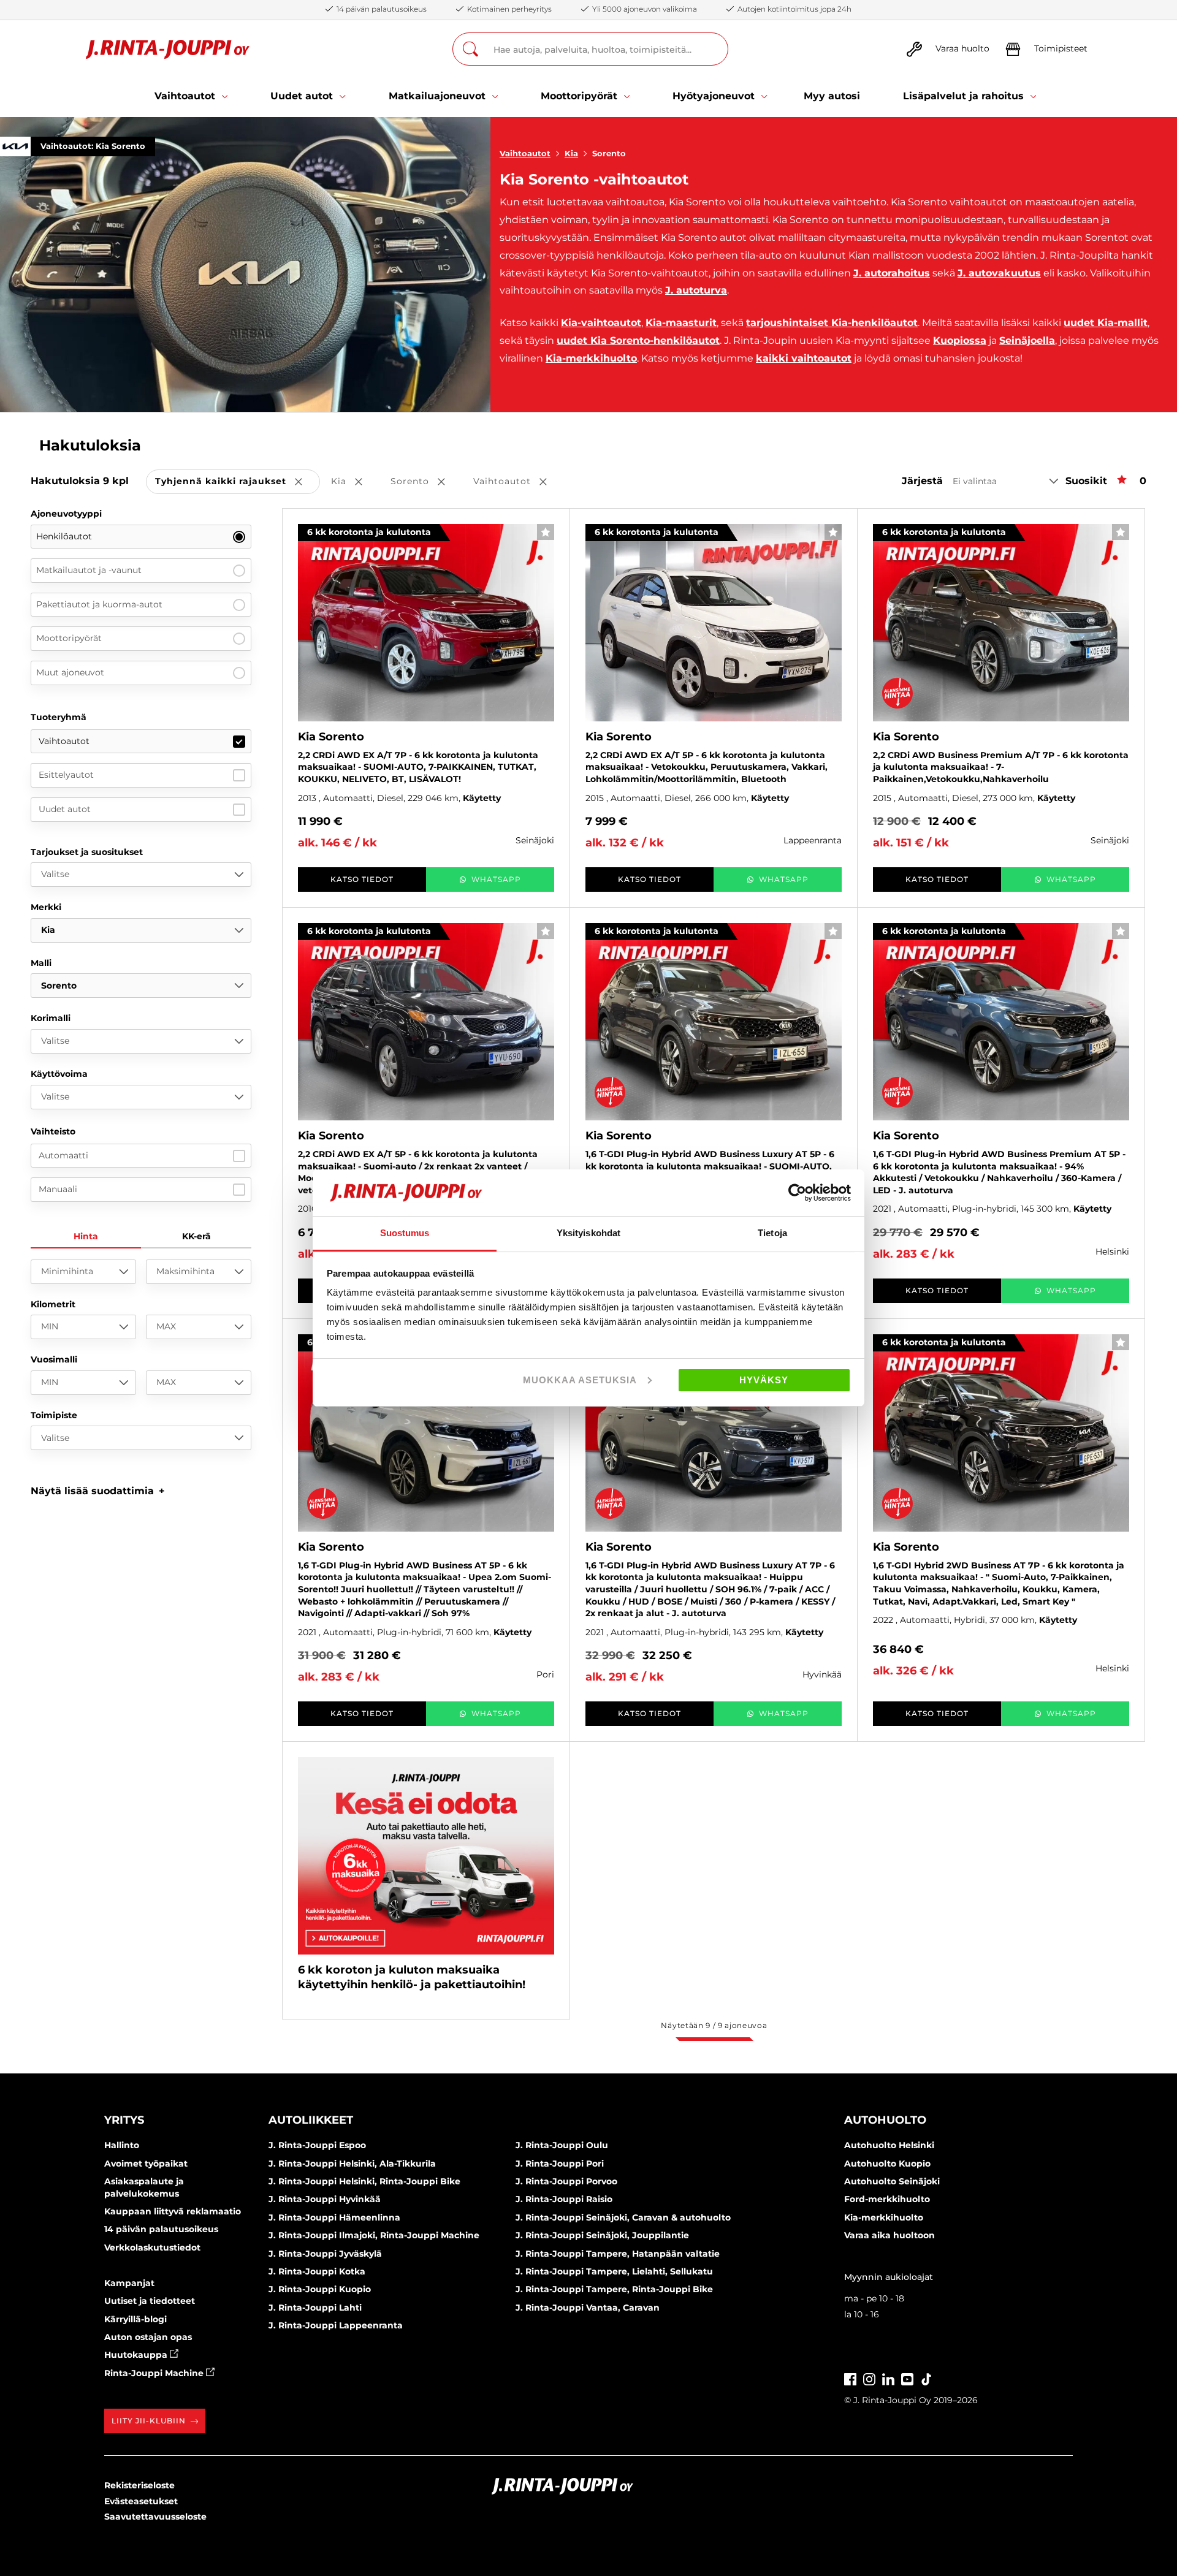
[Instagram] (869, 2378)
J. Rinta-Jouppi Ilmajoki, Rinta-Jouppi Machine (374, 2235)
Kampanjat (129, 2283)
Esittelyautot (66, 775)
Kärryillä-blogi (135, 2319)
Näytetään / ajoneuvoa (714, 2025)
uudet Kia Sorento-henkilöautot (638, 340)
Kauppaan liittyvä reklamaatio (173, 2211)
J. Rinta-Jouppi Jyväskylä (325, 2254)
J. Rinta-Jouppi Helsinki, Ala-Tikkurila (352, 2164)
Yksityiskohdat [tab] (588, 1233)
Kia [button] (355, 482)
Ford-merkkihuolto (887, 2199)
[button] (98, 1491)
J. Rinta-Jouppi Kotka (317, 2271)
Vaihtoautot (525, 153)
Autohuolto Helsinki (889, 2145)
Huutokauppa (137, 2355)
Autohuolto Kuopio (887, 2164)
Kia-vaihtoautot (601, 323)
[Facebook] (850, 2378)
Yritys (124, 2120)
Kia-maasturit (681, 323)
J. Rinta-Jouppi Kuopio (320, 2289)
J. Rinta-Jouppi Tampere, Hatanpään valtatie (618, 2254)
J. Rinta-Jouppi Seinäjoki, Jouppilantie (602, 2235)
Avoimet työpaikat (146, 2164)
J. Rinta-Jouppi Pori (560, 2164)
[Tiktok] (926, 2378)
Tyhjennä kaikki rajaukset (238, 482)
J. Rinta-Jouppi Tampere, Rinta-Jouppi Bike (614, 2289)
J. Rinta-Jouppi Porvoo (566, 2181)
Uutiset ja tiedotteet (150, 2301)
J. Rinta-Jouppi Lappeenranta (336, 2325)
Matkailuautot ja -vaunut (89, 570)
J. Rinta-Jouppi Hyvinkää (325, 2199)
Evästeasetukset (141, 2501)
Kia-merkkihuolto (591, 358)
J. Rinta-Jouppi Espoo (317, 2145)
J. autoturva (696, 290)
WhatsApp (496, 879)
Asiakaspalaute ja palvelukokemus (144, 2187)
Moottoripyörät (69, 638)
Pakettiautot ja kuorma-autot (99, 604)
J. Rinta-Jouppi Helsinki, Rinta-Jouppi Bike (364, 2181)
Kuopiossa (960, 340)
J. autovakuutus (999, 273)
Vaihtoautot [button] (519, 482)
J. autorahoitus (892, 273)
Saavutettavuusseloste (155, 2517)
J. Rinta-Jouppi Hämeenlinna (334, 2217)
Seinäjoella (1027, 340)
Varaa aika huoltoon (889, 2235)
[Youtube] (907, 2378)
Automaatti (63, 1155)
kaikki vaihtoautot (804, 358)
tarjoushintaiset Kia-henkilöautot (832, 323)
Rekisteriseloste (139, 2485)
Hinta (86, 1236)
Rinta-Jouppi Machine (155, 2373)
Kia (571, 153)
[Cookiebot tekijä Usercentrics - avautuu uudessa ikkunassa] (797, 1193)
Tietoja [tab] (772, 1233)
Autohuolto (885, 2120)
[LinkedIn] (888, 2378)
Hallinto (122, 2145)
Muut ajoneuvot (70, 672)
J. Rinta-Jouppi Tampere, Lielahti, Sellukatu (614, 2271)
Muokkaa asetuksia (580, 1380)
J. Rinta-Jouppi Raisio (564, 2199)
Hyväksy (764, 1380)
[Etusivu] (168, 49)
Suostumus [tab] (405, 1233)
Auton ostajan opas (148, 2337)
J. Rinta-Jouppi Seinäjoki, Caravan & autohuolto (623, 2217)
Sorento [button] (426, 482)
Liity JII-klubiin (149, 2421)
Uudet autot (65, 809)
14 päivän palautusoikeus (161, 2229)
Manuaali (58, 1189)
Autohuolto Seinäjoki (892, 2181)
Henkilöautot (64, 536)
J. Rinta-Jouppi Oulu (562, 2145)
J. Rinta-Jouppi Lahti (315, 2308)
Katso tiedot (362, 879)
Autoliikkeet (311, 2120)
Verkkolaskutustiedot (152, 2247)
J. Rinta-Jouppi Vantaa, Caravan (588, 2308)
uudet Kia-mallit (1106, 323)
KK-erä (196, 1236)
